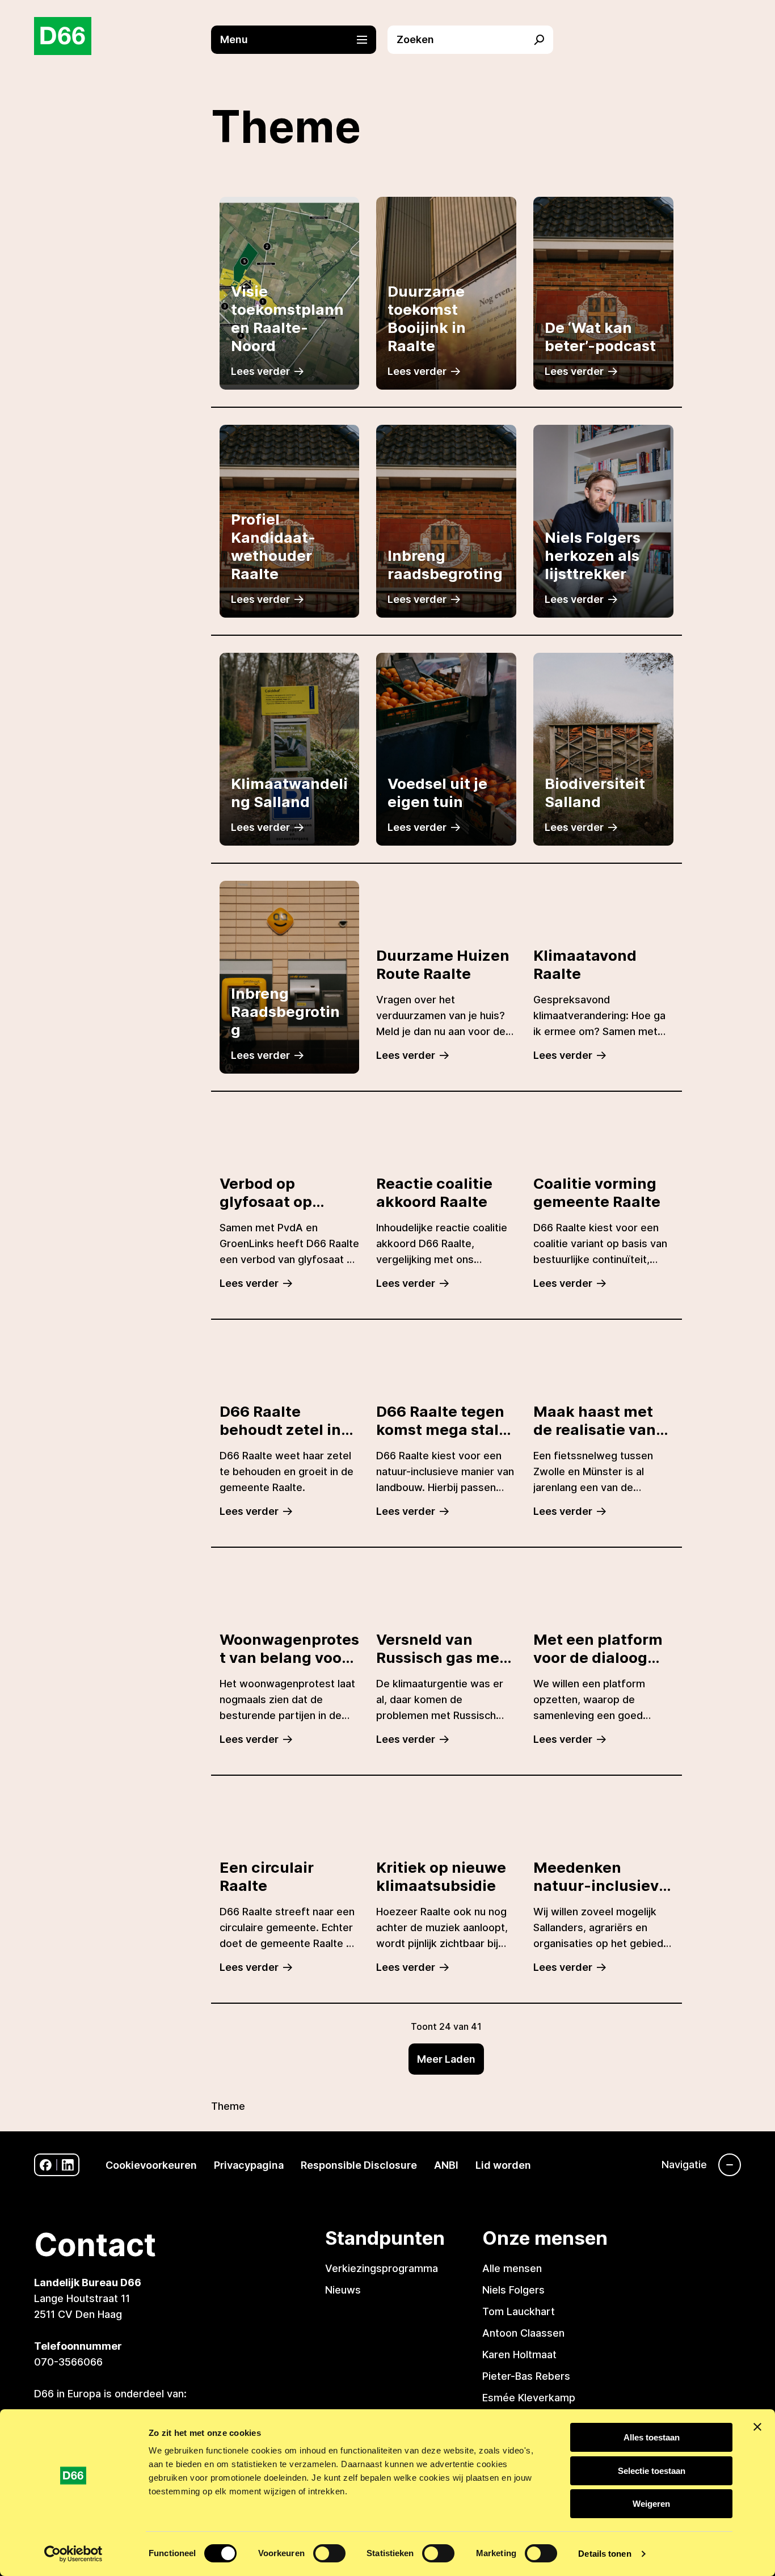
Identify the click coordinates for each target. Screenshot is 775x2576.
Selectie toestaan (652, 2471)
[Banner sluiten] (757, 2427)
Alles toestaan (652, 2437)
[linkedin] (68, 2165)
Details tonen (605, 2554)
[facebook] (46, 2165)
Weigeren (651, 2504)
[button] (300, 40)
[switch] (329, 2553)
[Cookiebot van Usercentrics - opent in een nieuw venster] (73, 2554)
